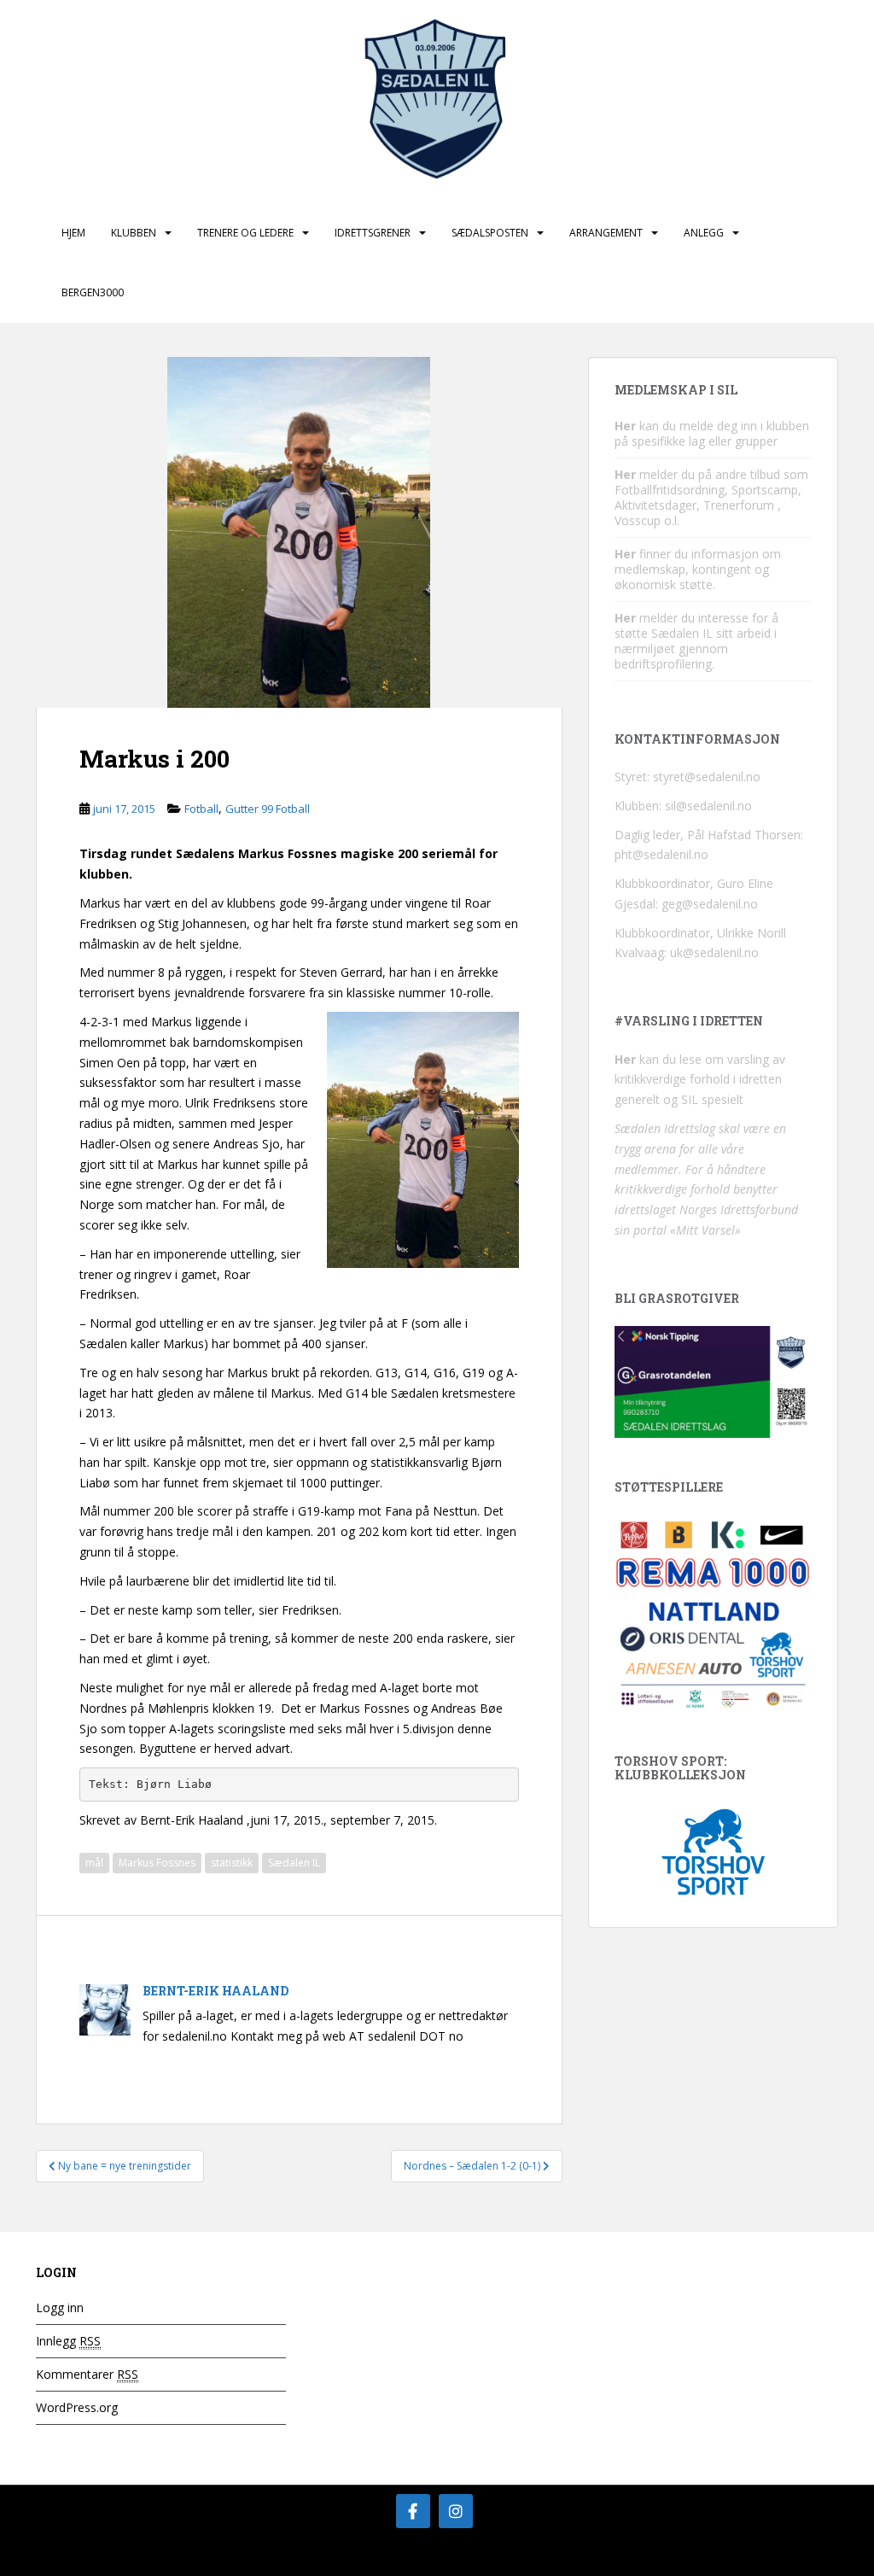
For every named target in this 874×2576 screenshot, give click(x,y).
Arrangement (606, 233)
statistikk (232, 1863)
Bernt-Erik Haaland (216, 1991)
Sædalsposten (490, 233)
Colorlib (702, 2558)
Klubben (134, 233)
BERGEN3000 (93, 292)
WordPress (811, 2558)
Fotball (201, 809)
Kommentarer (87, 2374)
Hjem (73, 233)
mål (94, 1863)
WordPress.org (77, 2407)
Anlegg (704, 233)
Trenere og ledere (245, 233)
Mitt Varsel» (708, 1230)
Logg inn (60, 2307)
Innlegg (68, 2341)
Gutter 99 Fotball (268, 809)
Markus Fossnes (157, 1863)
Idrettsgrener (373, 233)
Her (625, 426)
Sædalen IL (294, 1863)
